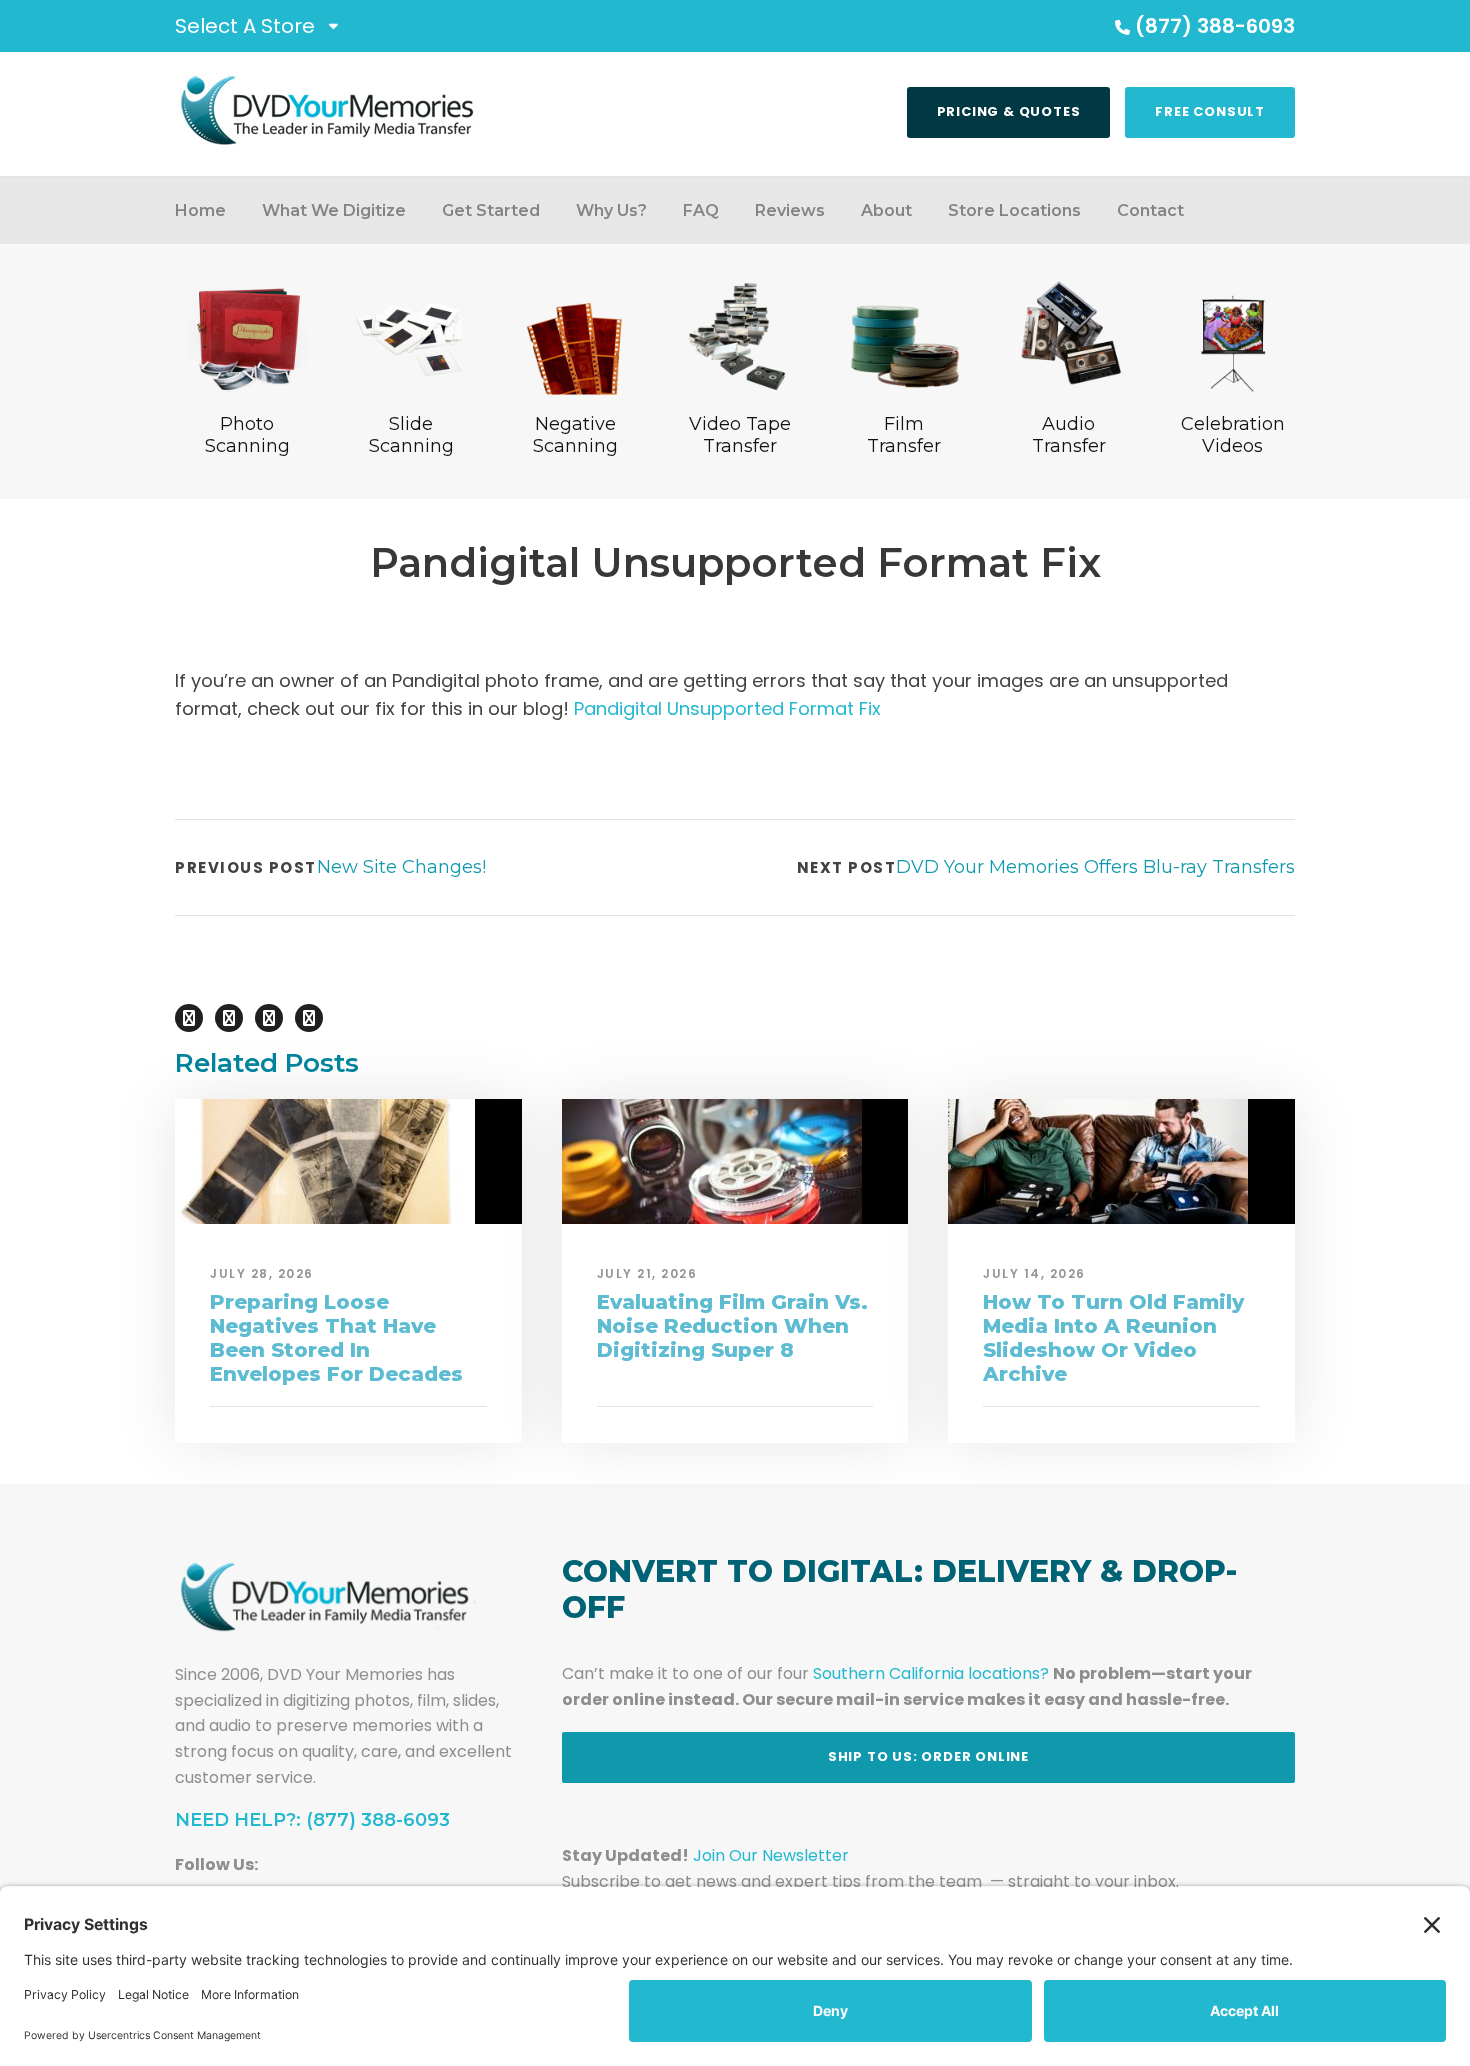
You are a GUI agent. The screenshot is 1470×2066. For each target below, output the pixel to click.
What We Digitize (334, 210)
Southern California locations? (931, 1673)
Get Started (491, 210)
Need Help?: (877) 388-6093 (312, 1820)
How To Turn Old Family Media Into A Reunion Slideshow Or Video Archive (1113, 1338)
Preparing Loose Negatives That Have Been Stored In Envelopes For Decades (336, 1338)
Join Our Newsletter (771, 1855)
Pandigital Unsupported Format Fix (727, 708)
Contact (1150, 210)
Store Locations (1014, 210)
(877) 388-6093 (1215, 26)
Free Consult (1210, 111)
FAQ (701, 210)
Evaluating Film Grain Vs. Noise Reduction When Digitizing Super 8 (732, 1326)
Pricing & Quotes (1009, 111)
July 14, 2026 (1034, 1273)
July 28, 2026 (262, 1273)
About (886, 210)
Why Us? (611, 210)
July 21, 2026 (647, 1273)
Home (200, 210)
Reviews (790, 210)
